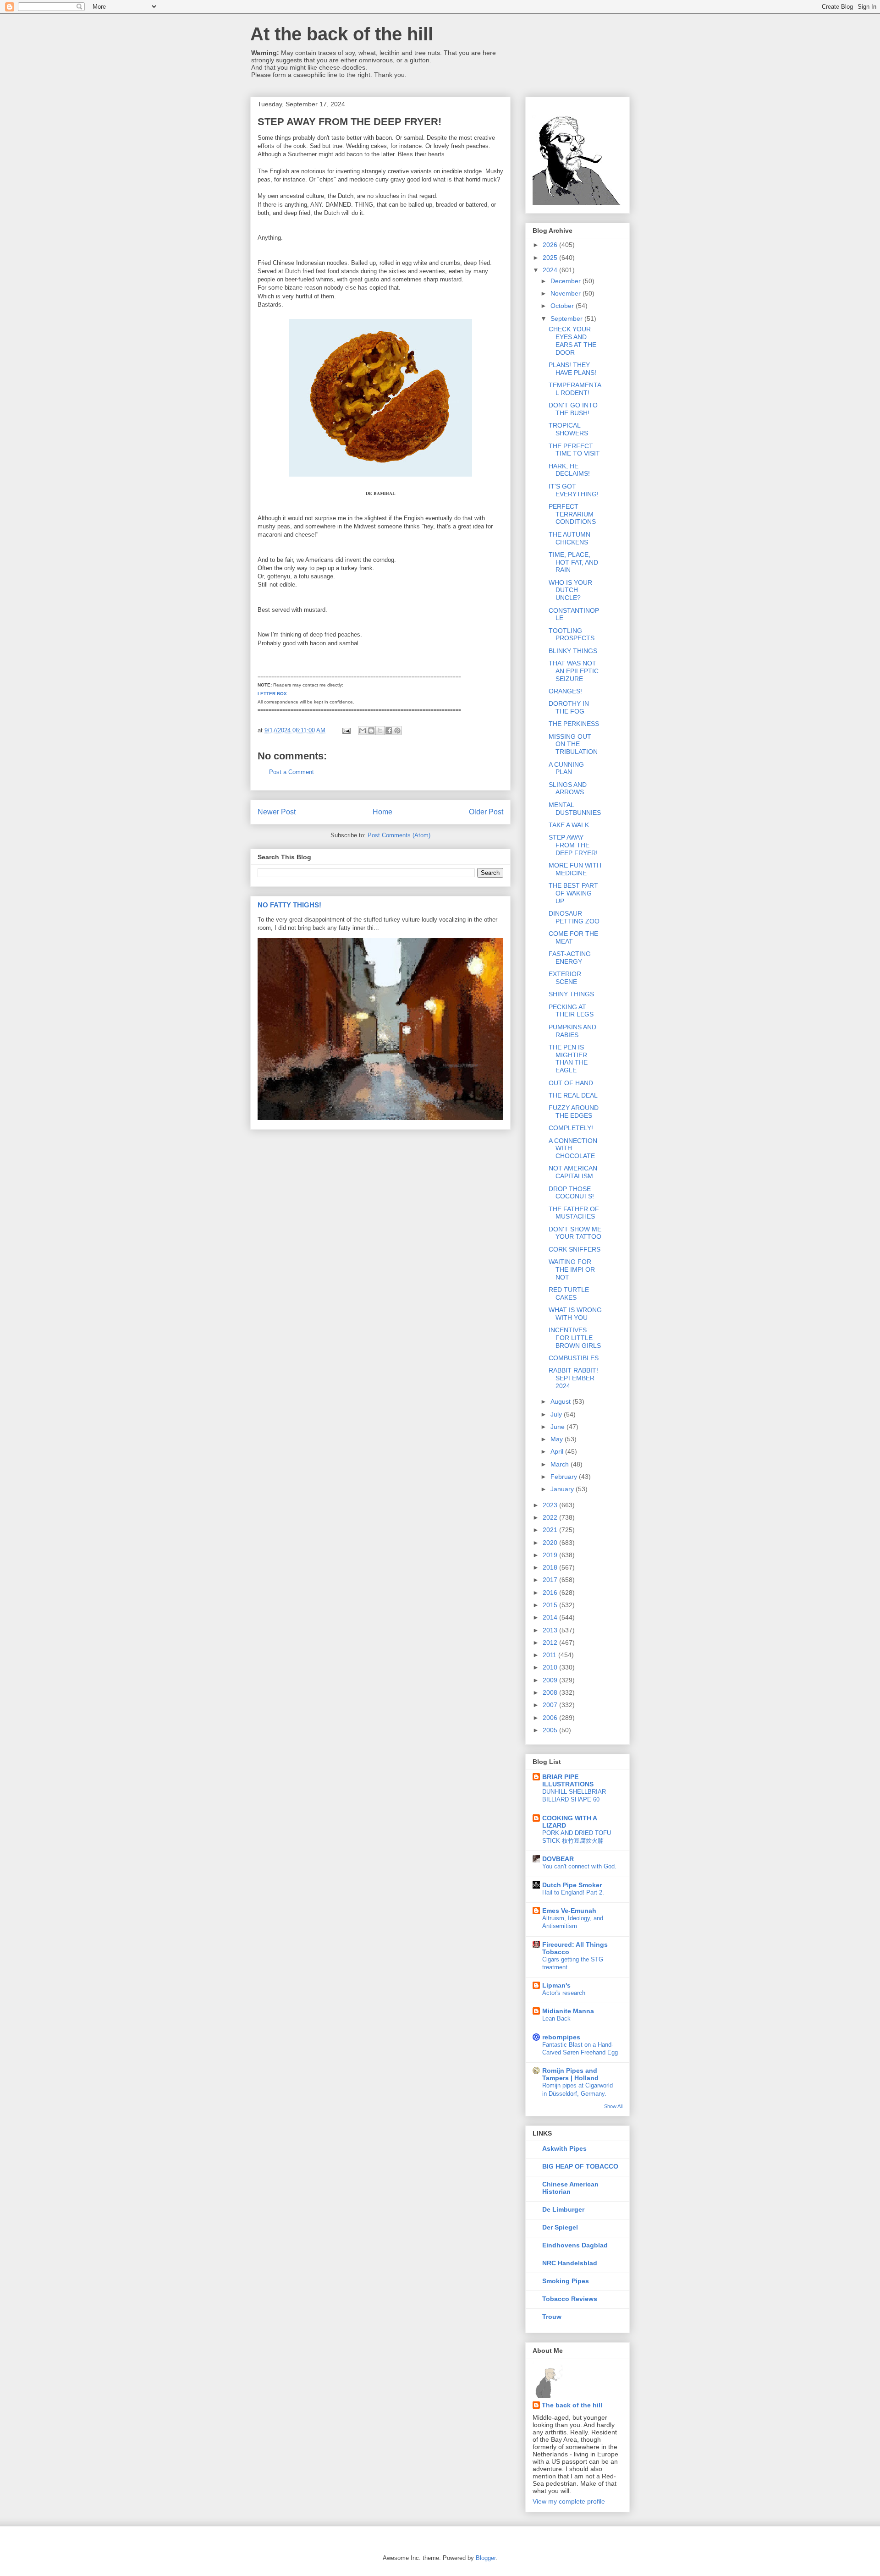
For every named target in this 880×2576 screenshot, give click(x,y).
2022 (551, 1517)
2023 (551, 1505)
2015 (551, 1605)
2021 (551, 1530)
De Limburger (563, 2209)
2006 (551, 1718)
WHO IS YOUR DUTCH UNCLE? (570, 590)
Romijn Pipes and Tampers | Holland (570, 2074)
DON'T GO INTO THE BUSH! (573, 409)
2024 (551, 270)
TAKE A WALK (569, 825)
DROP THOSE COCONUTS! (571, 1193)
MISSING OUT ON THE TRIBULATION (573, 744)
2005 (551, 1730)
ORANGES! (565, 691)
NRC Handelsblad (570, 2263)
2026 (551, 245)
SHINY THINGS (571, 994)
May (558, 1439)
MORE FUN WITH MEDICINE (575, 869)
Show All (613, 2106)
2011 (550, 1655)
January (563, 1489)
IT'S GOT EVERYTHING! (574, 490)
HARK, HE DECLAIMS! (569, 470)
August (561, 1401)
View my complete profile (569, 2501)
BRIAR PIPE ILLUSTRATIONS (568, 1780)
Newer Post (277, 812)
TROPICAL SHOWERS (568, 429)
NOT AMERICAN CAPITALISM (573, 1172)
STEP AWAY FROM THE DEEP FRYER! (573, 845)
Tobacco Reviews (570, 2299)
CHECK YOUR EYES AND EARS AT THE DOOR (572, 341)
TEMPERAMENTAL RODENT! (575, 389)
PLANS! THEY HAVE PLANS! (572, 369)
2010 (551, 1667)
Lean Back (556, 2019)
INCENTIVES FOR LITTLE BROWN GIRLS (575, 1338)
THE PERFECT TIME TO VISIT (574, 450)
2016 (551, 1593)
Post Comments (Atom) (399, 835)
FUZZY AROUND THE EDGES (574, 1112)
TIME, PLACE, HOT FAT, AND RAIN (573, 562)
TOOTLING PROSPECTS (572, 634)
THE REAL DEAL (573, 1095)
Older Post (486, 812)
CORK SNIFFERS (575, 1249)
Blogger (486, 2558)
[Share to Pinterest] (397, 731)
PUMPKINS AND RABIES (572, 1031)
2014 (551, 1617)
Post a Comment (291, 772)
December (566, 281)
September (567, 319)
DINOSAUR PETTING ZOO (574, 917)
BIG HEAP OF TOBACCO (580, 2166)
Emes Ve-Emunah (569, 1911)
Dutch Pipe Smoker (572, 1885)
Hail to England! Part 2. (573, 1892)
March (561, 1464)
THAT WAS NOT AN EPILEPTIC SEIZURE (574, 671)
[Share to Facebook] (389, 731)
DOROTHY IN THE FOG (569, 707)
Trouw (552, 2317)
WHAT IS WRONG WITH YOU (575, 1314)
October (563, 306)
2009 (551, 1680)
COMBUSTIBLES (574, 1358)
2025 (551, 258)
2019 (551, 1555)
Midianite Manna (568, 2011)
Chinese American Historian (570, 2188)
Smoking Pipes (566, 2281)
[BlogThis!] (371, 731)
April (558, 1451)
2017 (551, 1580)
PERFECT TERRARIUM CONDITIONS (572, 514)
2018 (551, 1567)
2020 (551, 1543)
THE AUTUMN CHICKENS (569, 538)
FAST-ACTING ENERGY (570, 958)
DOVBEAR (558, 1859)
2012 (551, 1642)
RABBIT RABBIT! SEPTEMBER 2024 (573, 1378)
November (566, 293)
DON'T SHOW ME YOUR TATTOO (575, 1233)
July (557, 1414)
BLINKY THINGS (573, 651)
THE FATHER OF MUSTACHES (574, 1213)
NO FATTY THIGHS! (289, 905)
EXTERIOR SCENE (565, 978)
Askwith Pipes (564, 2148)
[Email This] (363, 731)
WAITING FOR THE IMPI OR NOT (572, 1269)
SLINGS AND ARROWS (568, 788)
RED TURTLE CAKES (569, 1293)
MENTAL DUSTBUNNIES (575, 809)
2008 (551, 1692)
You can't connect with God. (579, 1866)
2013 (551, 1630)
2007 (551, 1705)
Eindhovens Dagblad (575, 2245)
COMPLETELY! (571, 1128)
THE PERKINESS (574, 724)
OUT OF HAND (571, 1083)
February (565, 1477)
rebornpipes (561, 2037)
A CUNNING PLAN (566, 768)
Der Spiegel (560, 2227)
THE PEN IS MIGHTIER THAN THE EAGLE (568, 1059)
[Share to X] (380, 731)
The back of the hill (572, 2405)
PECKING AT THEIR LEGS (571, 1011)
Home (382, 812)
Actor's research (564, 1993)
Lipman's (556, 1985)
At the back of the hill (342, 34)
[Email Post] (346, 730)
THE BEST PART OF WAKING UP (573, 893)
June (558, 1427)
